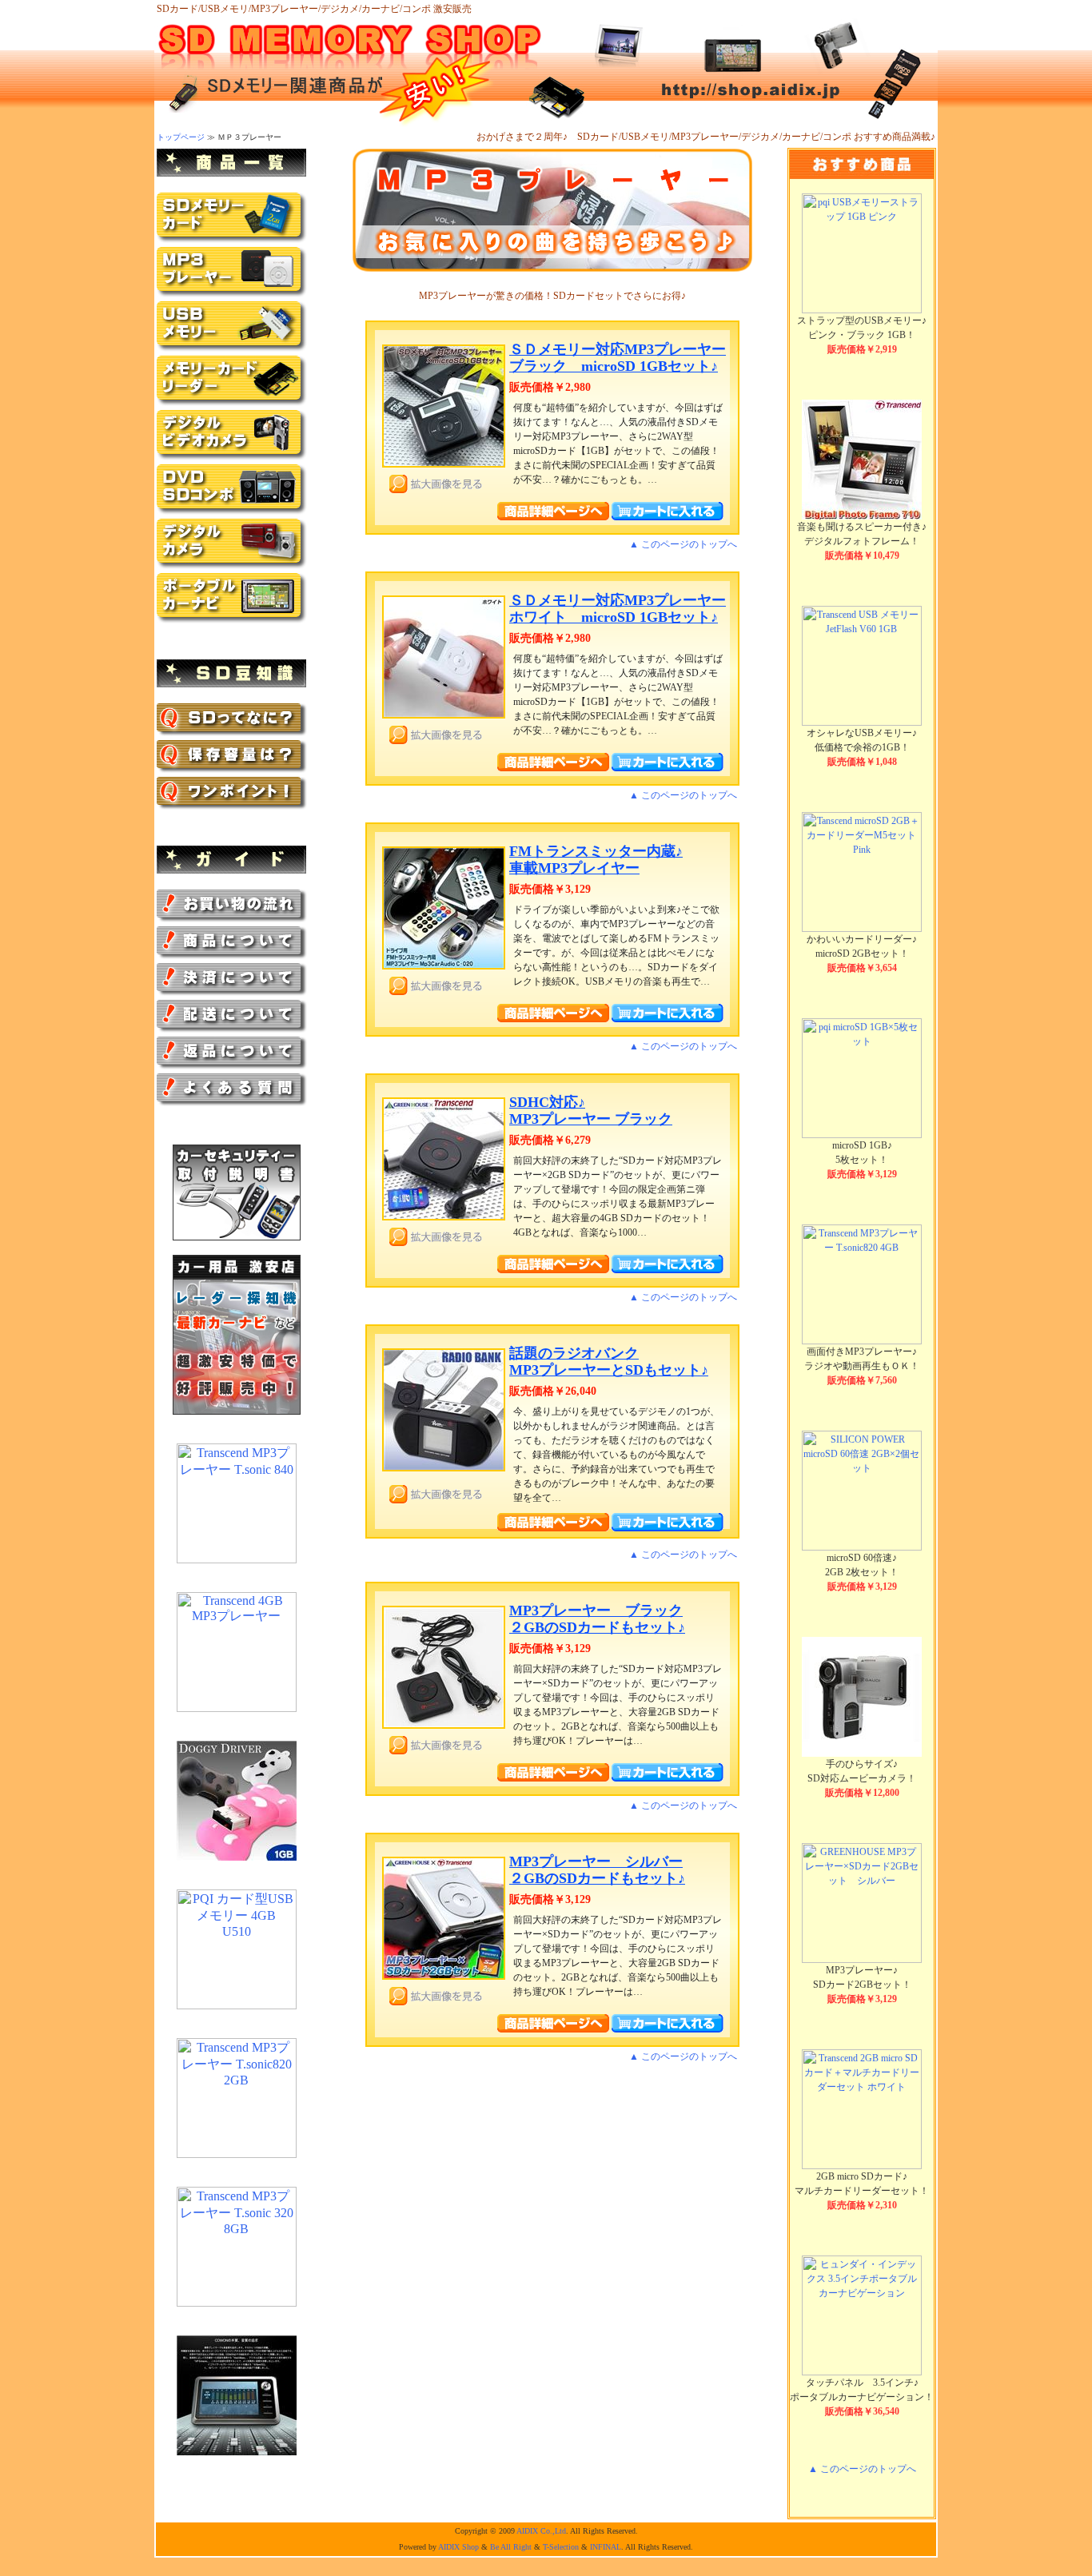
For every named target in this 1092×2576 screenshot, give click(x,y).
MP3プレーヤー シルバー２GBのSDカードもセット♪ (597, 1870)
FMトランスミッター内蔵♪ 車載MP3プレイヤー (596, 860)
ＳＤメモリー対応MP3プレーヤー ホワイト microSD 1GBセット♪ (618, 609)
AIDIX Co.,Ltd (541, 2531)
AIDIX (449, 2547)
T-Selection (561, 2547)
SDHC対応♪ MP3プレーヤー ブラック (591, 1111)
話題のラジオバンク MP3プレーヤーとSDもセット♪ (609, 1362)
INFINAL (606, 2547)
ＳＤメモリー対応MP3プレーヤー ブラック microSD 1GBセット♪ (618, 358)
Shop (470, 2547)
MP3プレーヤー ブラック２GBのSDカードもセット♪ (597, 1619)
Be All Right (511, 2547)
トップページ (181, 137)
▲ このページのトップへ (683, 544)
